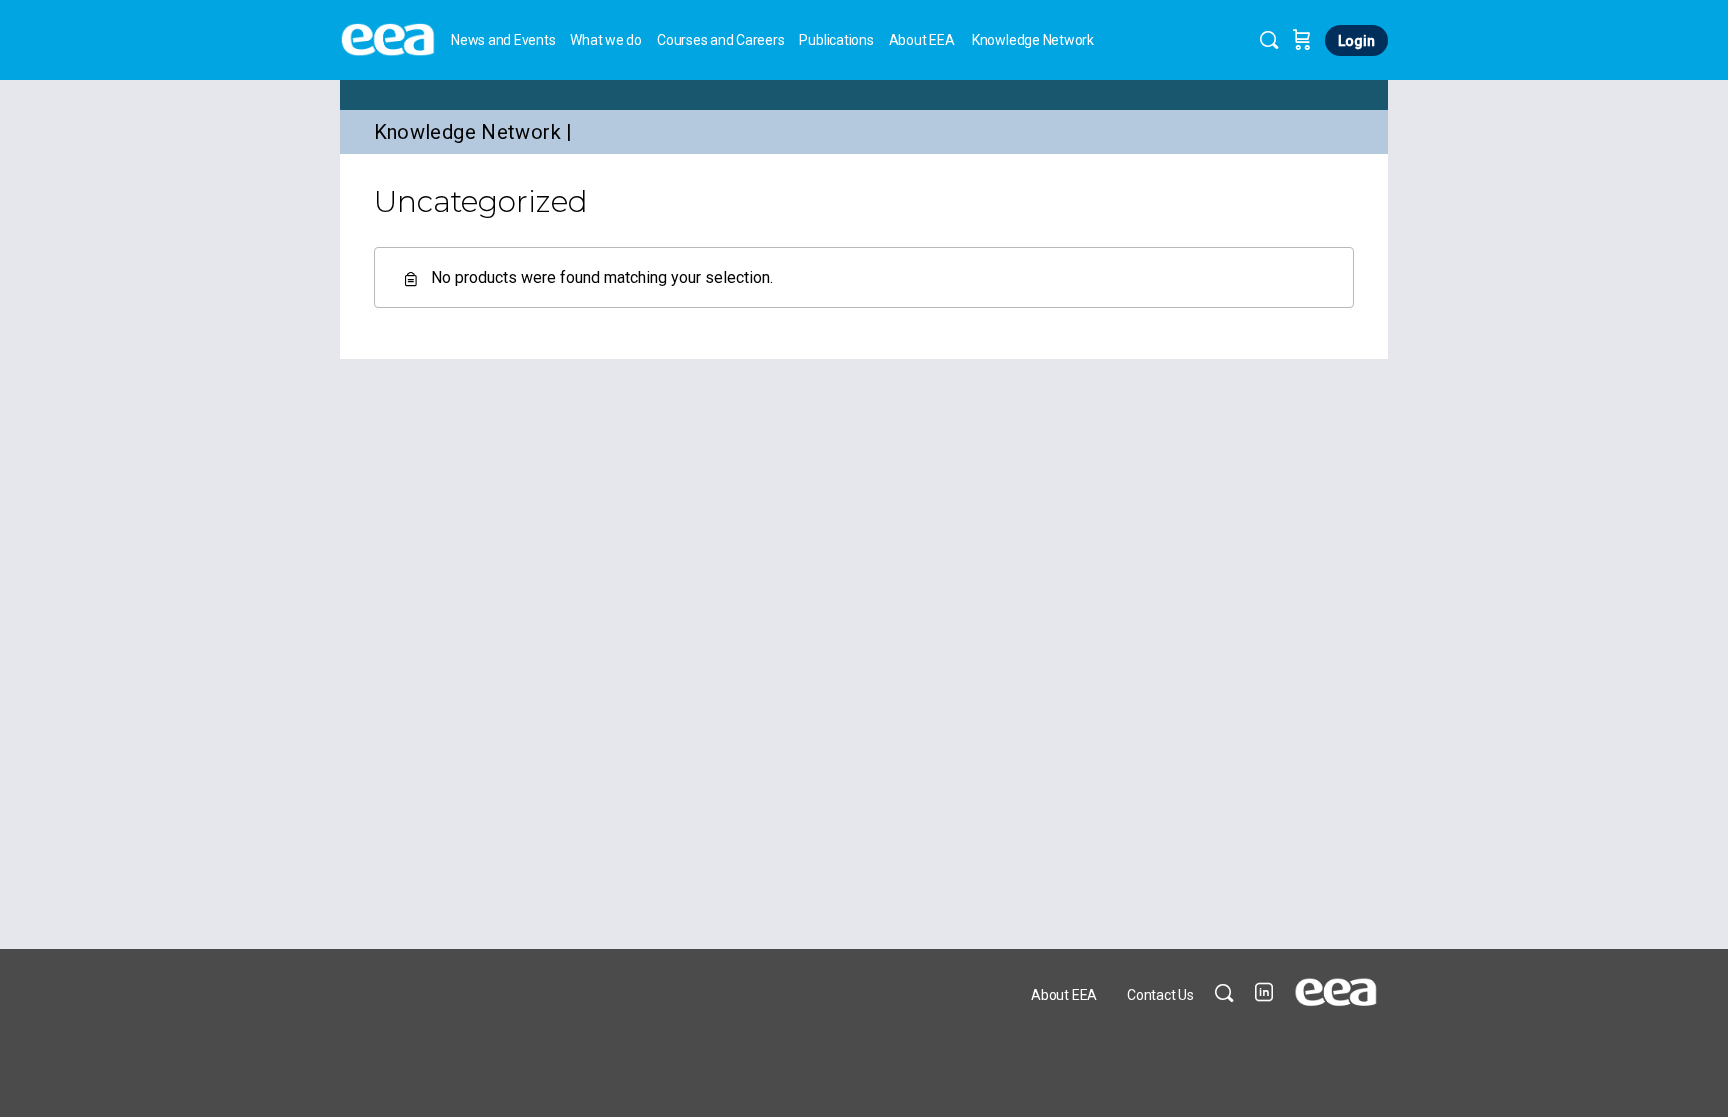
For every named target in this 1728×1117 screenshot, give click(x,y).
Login (1356, 41)
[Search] (1269, 40)
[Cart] (1302, 40)
